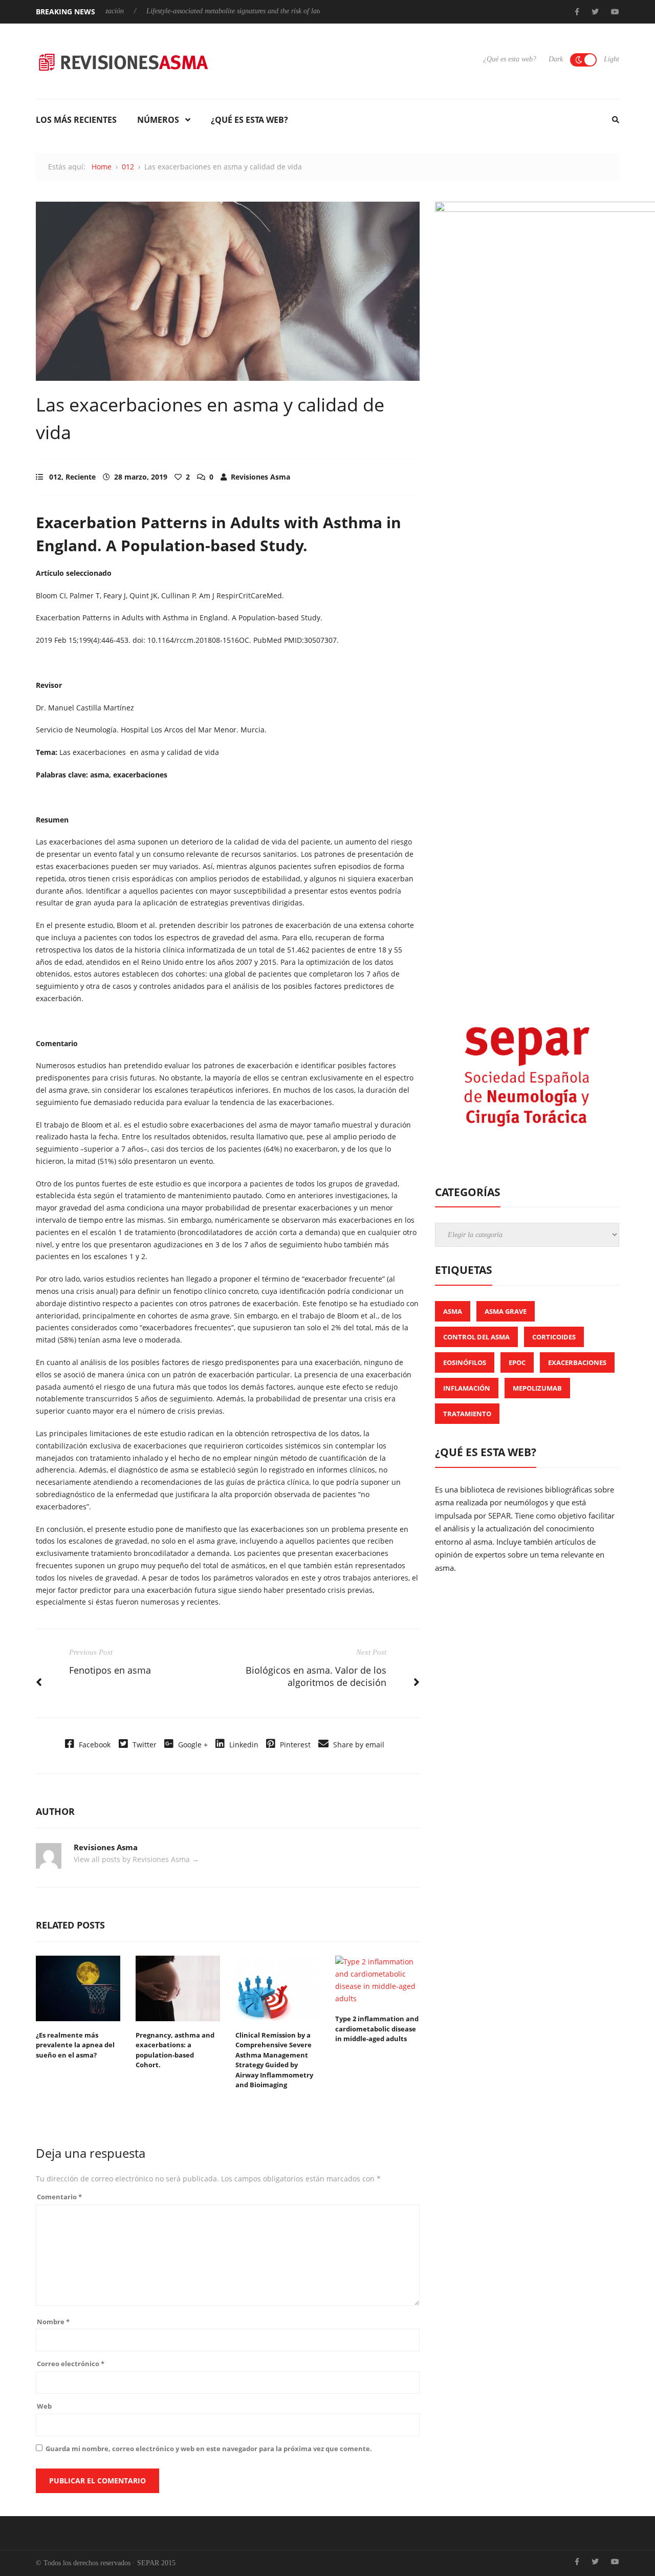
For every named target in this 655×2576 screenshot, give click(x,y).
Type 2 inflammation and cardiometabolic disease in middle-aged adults (377, 2029)
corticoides (554, 1337)
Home (102, 167)
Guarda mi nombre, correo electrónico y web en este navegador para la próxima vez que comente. (209, 2449)
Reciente (81, 477)
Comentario (59, 2197)
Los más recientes (76, 120)
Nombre (53, 2322)
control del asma (476, 1337)
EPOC (517, 1362)
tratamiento (467, 1414)
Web (44, 2406)
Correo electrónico (71, 2364)
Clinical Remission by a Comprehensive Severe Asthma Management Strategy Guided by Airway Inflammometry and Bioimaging (274, 2060)
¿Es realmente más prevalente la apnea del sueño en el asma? (75, 2045)
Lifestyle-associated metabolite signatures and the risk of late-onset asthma (214, 11)
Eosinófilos (465, 1362)
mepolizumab (537, 1388)
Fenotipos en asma (110, 1670)
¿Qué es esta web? (510, 59)
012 (128, 167)
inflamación (467, 1388)
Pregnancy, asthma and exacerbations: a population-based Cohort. (175, 2050)
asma (453, 1311)
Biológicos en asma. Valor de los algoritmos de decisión (316, 1676)
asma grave (506, 1311)
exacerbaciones (577, 1362)
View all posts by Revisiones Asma (136, 1859)
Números (158, 120)
